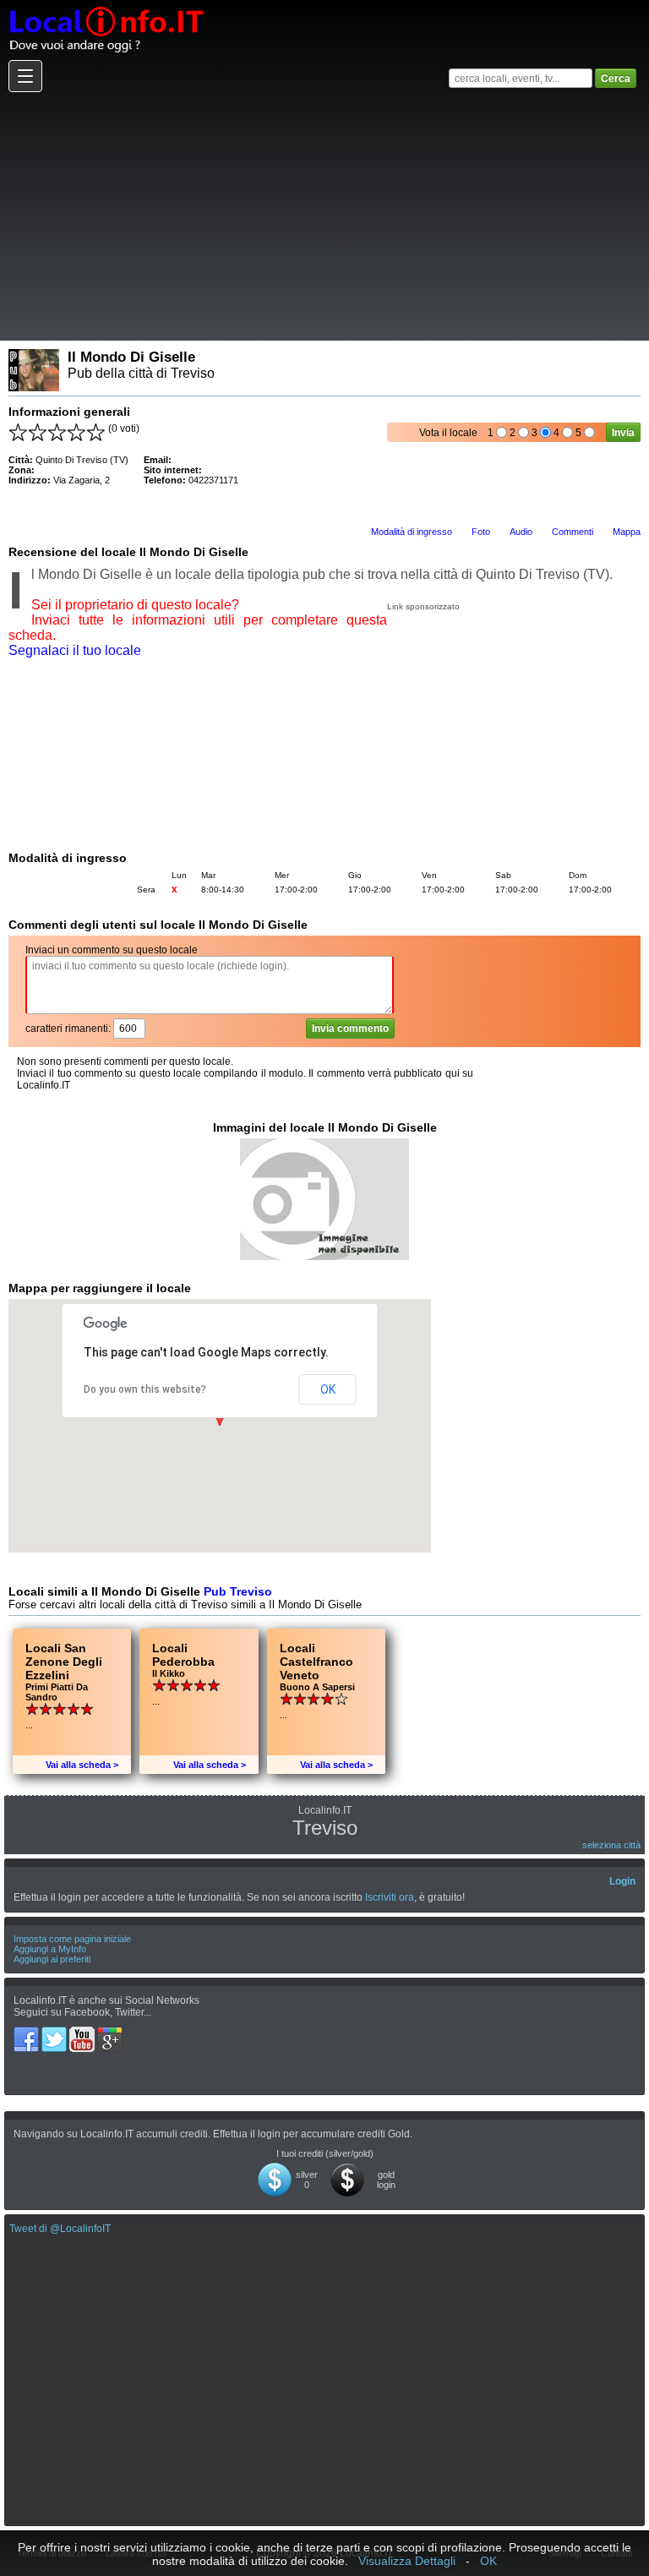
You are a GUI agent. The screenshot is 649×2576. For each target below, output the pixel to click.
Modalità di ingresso (412, 532)
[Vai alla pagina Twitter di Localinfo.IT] (55, 2033)
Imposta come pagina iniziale (72, 1939)
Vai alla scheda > (82, 1765)
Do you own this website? (145, 1389)
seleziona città (611, 1845)
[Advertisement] (322, 216)
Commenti (573, 532)
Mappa (627, 532)
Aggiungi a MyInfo (50, 1949)
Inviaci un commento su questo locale (112, 950)
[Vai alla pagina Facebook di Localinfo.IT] (27, 2033)
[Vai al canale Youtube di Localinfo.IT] (83, 2033)
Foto (481, 532)
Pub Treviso (238, 1591)
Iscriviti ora (390, 1897)
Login (622, 1881)
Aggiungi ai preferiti (52, 1959)
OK (328, 1389)
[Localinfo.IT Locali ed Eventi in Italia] (106, 6)
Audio (521, 532)
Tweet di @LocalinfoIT (60, 2229)
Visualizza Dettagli (407, 2561)
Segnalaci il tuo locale (75, 650)
